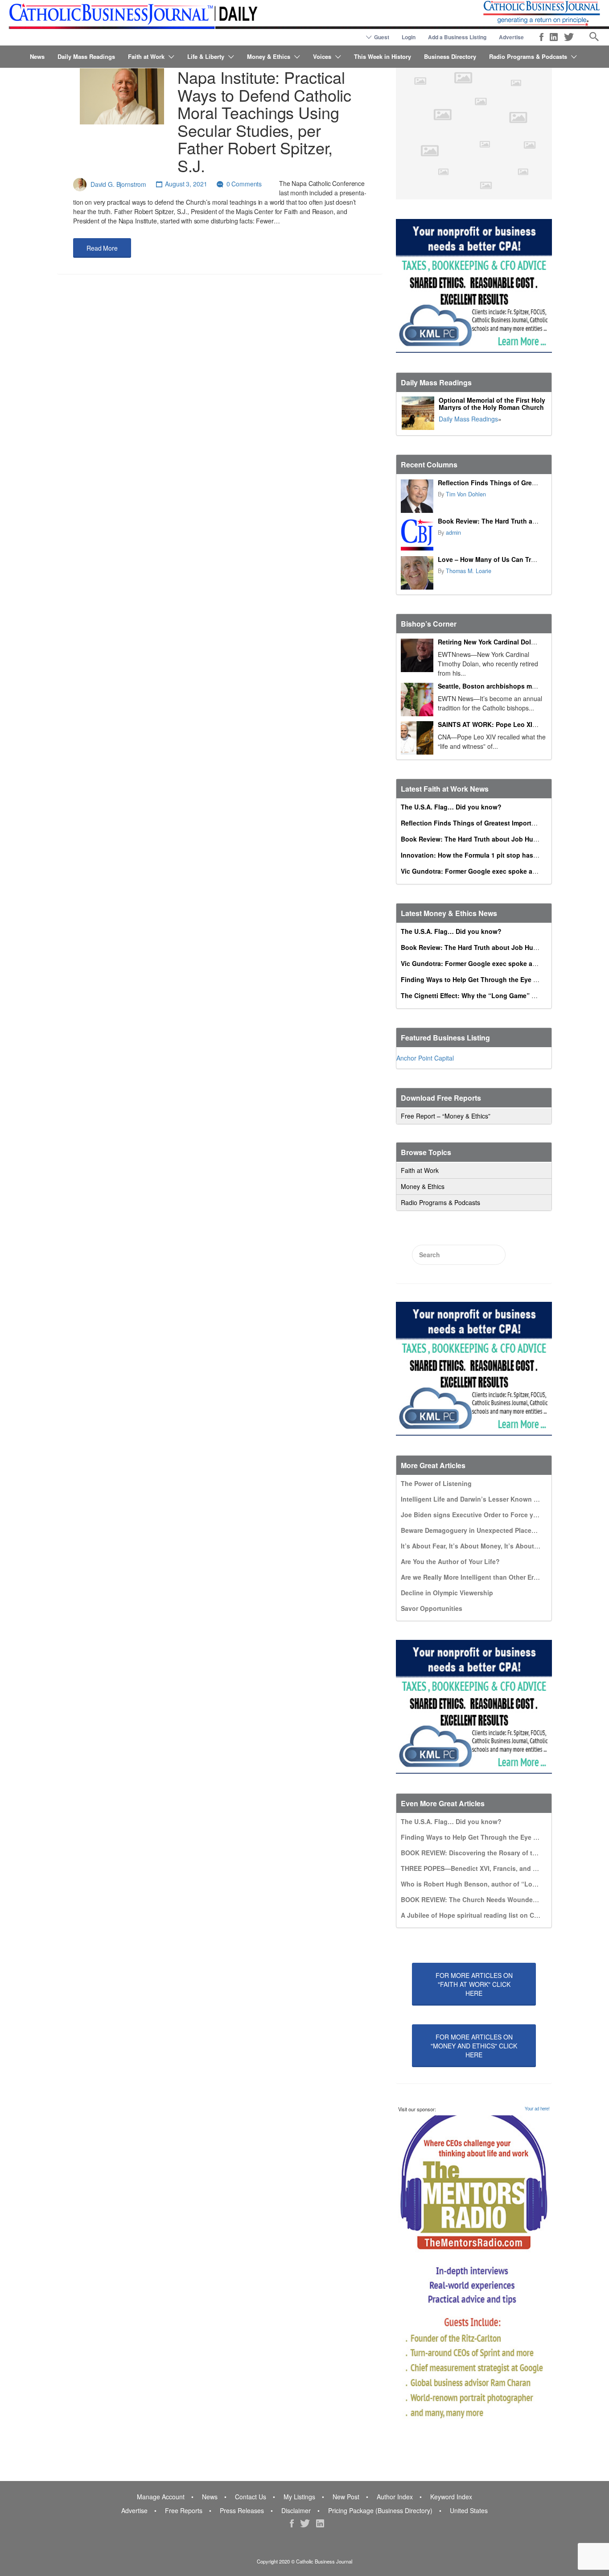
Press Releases (242, 2510)
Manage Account (161, 2497)
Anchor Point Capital (425, 1058)
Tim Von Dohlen (466, 494)
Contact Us (251, 2497)
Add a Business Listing (457, 37)
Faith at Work (146, 56)
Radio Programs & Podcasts (528, 56)
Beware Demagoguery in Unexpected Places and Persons (488, 1530)
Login (409, 37)
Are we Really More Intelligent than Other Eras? (473, 1577)
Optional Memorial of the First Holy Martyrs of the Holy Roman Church (492, 404)
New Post (346, 2497)
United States (469, 2510)
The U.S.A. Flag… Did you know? (451, 807)
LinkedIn (554, 37)
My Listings (299, 2497)
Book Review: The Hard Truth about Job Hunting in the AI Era (494, 839)
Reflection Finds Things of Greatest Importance (510, 483)
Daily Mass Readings (86, 56)
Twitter (569, 37)
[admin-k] (417, 535)
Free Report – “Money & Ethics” (446, 1116)
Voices (322, 56)
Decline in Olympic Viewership (447, 1593)
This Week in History (383, 56)
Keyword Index (451, 2497)
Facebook (541, 37)
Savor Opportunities (432, 1608)
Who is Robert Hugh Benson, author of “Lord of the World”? (493, 1884)
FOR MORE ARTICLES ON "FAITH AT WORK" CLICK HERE (474, 1984)
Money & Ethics (269, 56)
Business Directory (450, 56)
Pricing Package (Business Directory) (380, 2510)
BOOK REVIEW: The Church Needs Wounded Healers (481, 1899)
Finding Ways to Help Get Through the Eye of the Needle (487, 979)
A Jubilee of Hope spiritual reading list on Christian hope (488, 1915)
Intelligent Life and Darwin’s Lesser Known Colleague (483, 1499)
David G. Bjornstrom (118, 184)
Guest (382, 37)
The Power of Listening (436, 1483)
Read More (102, 248)
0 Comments (244, 184)
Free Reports (184, 2510)
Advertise (511, 37)
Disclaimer (296, 2510)
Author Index (395, 2497)
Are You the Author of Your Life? (450, 1561)
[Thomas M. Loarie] (417, 573)
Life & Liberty (206, 56)
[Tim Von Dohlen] (417, 496)
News (37, 56)
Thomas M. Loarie (469, 571)
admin (453, 533)
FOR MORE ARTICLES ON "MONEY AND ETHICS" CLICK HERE (474, 2046)
